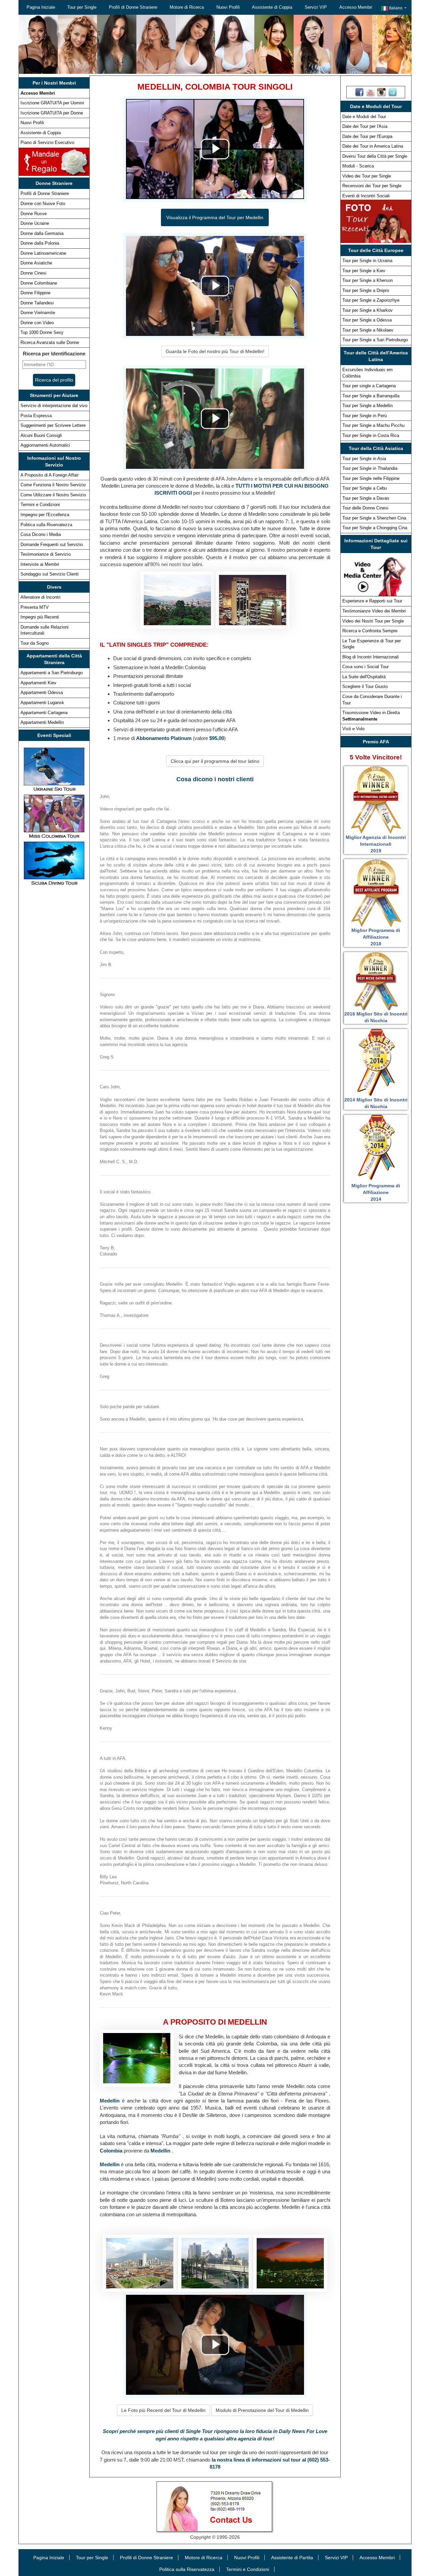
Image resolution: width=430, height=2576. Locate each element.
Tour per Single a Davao (366, 498)
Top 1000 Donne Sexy (42, 332)
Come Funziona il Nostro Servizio (53, 485)
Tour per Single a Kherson (368, 280)
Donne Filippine (35, 293)
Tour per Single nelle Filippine (371, 478)
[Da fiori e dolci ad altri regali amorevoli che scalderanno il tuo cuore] (54, 161)
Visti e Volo (353, 729)
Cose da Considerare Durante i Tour (372, 700)
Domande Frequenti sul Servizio (52, 544)
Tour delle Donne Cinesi (365, 508)
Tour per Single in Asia (364, 459)
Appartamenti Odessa (42, 692)
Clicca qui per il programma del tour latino (215, 761)
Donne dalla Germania (42, 233)
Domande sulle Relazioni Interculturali (45, 630)
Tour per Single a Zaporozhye (371, 300)
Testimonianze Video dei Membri (374, 611)
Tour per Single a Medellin (368, 406)
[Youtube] (370, 92)
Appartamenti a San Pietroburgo (52, 673)
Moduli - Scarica (358, 166)
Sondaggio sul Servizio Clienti (50, 574)
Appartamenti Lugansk (42, 703)
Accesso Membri (356, 7)
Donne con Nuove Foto (43, 204)
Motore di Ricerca (187, 7)
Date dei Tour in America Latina (373, 146)
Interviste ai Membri (40, 564)
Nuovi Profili (228, 7)
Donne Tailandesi (37, 303)
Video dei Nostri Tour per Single (373, 621)
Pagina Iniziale (41, 7)
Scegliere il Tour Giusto (365, 686)
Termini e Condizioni (40, 505)
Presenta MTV (35, 607)
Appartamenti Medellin (42, 722)
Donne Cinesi (33, 273)
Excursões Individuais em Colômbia (368, 373)
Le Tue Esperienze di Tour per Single (372, 644)
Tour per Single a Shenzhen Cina (374, 518)
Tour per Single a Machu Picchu (373, 425)
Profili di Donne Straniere (133, 7)
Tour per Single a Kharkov (368, 310)
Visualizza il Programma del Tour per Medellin (215, 217)
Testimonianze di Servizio (46, 554)
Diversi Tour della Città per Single (375, 156)
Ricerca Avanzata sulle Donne (50, 342)
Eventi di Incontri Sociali (366, 196)
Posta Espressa (36, 416)
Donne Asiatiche (36, 263)
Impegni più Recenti (40, 617)
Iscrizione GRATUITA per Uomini (52, 103)
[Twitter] (393, 92)
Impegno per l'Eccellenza (45, 515)
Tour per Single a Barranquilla (371, 396)
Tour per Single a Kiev (364, 271)
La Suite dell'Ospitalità (364, 677)
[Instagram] (381, 92)
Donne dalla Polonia (40, 243)
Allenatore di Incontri (40, 597)
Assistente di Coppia (272, 7)
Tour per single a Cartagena (369, 386)
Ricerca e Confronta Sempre (370, 631)
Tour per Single (82, 7)
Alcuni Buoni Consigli (41, 435)
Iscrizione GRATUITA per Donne (52, 113)
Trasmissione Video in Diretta (371, 716)
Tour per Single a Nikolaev (368, 330)
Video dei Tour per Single (367, 176)
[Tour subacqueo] (54, 863)
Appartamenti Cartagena (44, 713)
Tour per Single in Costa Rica (371, 435)
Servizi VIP (316, 7)
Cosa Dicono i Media (41, 534)
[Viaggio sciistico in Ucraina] (54, 769)
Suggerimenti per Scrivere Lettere (53, 425)
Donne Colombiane (39, 283)
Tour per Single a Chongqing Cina (375, 528)
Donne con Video (37, 323)
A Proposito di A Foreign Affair (50, 475)
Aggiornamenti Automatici (45, 445)
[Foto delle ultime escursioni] (376, 221)
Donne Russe (34, 214)
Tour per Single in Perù (364, 416)
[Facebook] (359, 92)
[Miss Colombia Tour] (54, 816)
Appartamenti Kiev (38, 683)
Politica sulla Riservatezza (46, 525)
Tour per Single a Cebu (364, 488)
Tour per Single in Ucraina (367, 261)
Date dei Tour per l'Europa (367, 136)
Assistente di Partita (292, 2558)
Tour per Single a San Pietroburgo (375, 340)
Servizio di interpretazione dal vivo (54, 406)
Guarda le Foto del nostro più (215, 351)
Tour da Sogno (35, 643)
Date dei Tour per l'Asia (365, 126)
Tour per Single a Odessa (367, 320)
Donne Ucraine (35, 223)
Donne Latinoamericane (43, 253)
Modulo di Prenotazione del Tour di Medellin (262, 2410)
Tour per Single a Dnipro (366, 290)
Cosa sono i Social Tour (365, 667)
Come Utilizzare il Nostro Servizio (53, 495)
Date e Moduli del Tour (364, 117)
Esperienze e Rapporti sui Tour (372, 601)
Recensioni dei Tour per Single (372, 186)
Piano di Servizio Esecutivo (47, 142)
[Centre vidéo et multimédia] (376, 574)
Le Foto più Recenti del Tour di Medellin (163, 2410)
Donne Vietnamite (38, 313)
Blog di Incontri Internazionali (371, 657)
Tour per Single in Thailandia (370, 468)
